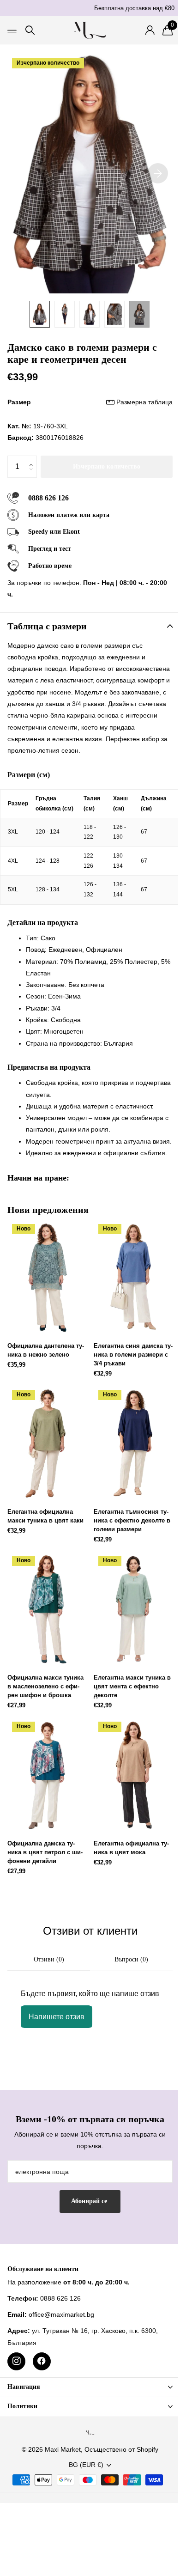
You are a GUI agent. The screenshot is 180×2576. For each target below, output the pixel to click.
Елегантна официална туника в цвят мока (131, 1848)
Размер (90, 402)
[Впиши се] (150, 30)
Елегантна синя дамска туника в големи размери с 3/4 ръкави (133, 1355)
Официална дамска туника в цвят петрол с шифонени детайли (45, 1852)
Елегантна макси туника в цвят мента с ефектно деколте (132, 1686)
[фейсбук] (42, 2361)
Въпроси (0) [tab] (131, 1959)
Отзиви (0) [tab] (49, 1959)
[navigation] (40, 314)
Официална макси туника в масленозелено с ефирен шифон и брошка (45, 1686)
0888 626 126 (48, 498)
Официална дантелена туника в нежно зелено (46, 1350)
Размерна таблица (144, 402)
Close (90, 2387)
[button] (33, 459)
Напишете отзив (57, 2017)
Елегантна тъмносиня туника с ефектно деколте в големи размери (132, 1520)
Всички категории (13, 30)
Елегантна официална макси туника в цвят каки (45, 1516)
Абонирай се (90, 2201)
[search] (30, 30)
